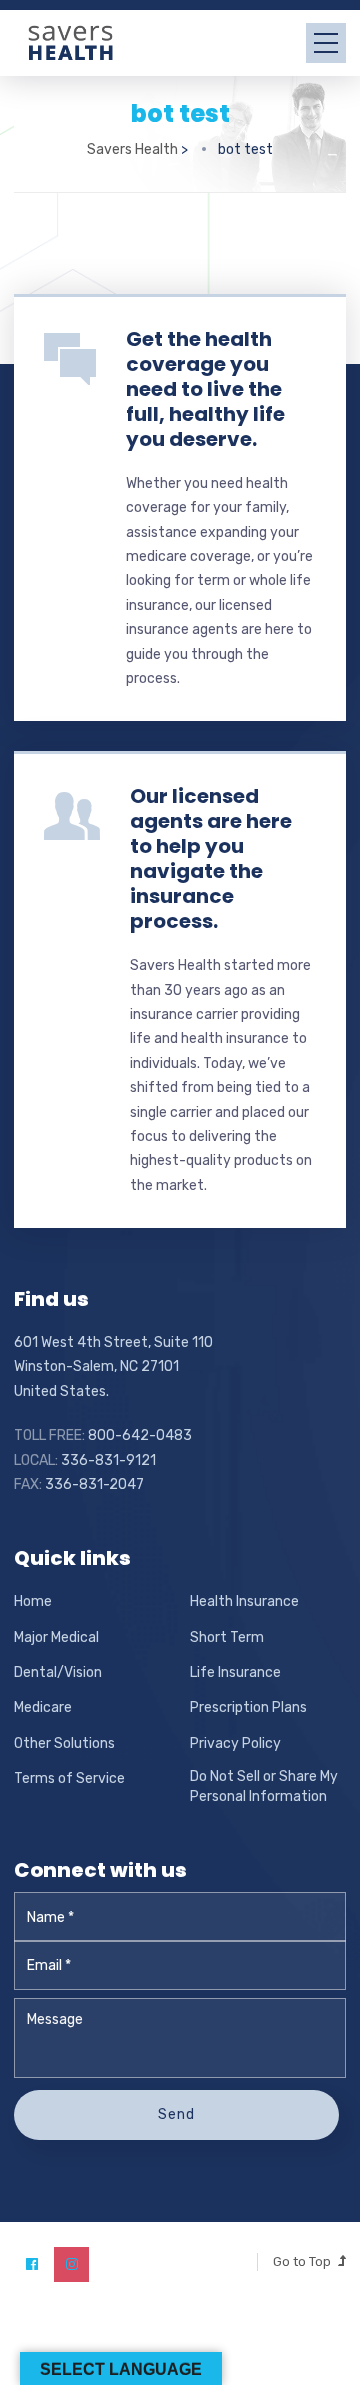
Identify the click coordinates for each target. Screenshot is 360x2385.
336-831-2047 (94, 1484)
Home (33, 1601)
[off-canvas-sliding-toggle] (326, 43)
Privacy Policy (235, 1743)
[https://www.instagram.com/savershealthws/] (71, 2264)
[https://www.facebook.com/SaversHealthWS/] (31, 2264)
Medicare (43, 1707)
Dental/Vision (58, 1672)
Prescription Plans (248, 1707)
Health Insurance (244, 1601)
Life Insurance (235, 1672)
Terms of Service (69, 1778)
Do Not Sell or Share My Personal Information (264, 1786)
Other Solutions (64, 1743)
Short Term (227, 1637)
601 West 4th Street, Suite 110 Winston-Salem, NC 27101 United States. (113, 1367)
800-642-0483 (140, 1435)
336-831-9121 (108, 1460)
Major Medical (56, 1637)
